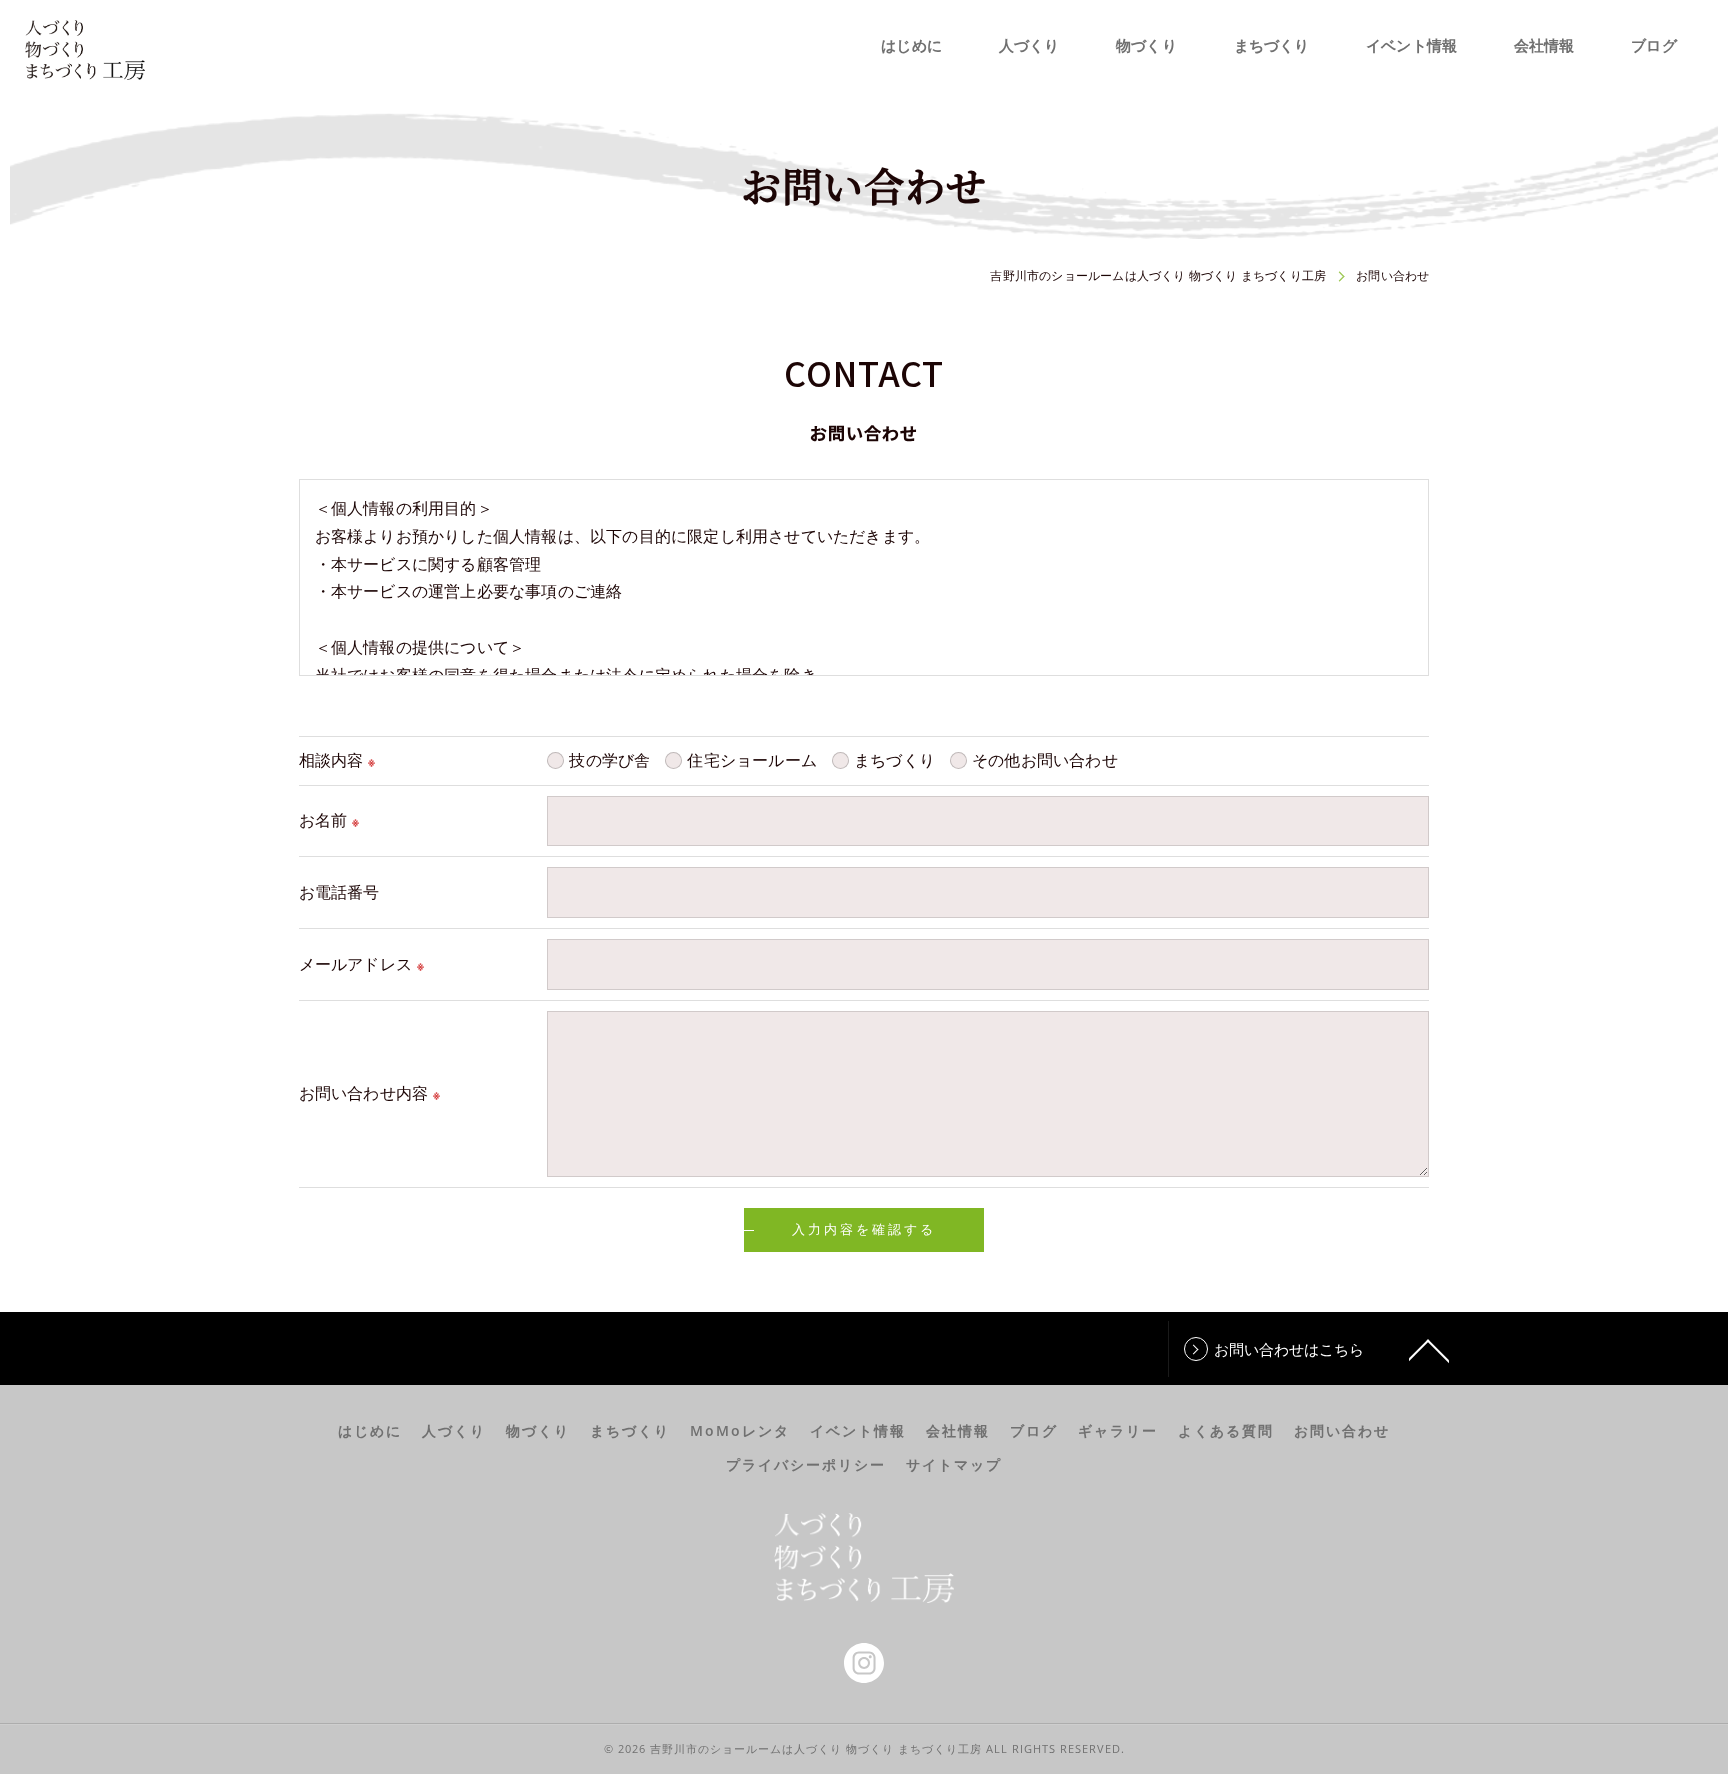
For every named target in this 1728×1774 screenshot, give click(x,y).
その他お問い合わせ (1045, 760)
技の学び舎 (609, 760)
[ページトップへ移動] (1429, 1349)
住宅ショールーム (752, 760)
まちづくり (894, 760)
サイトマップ (954, 1465)
